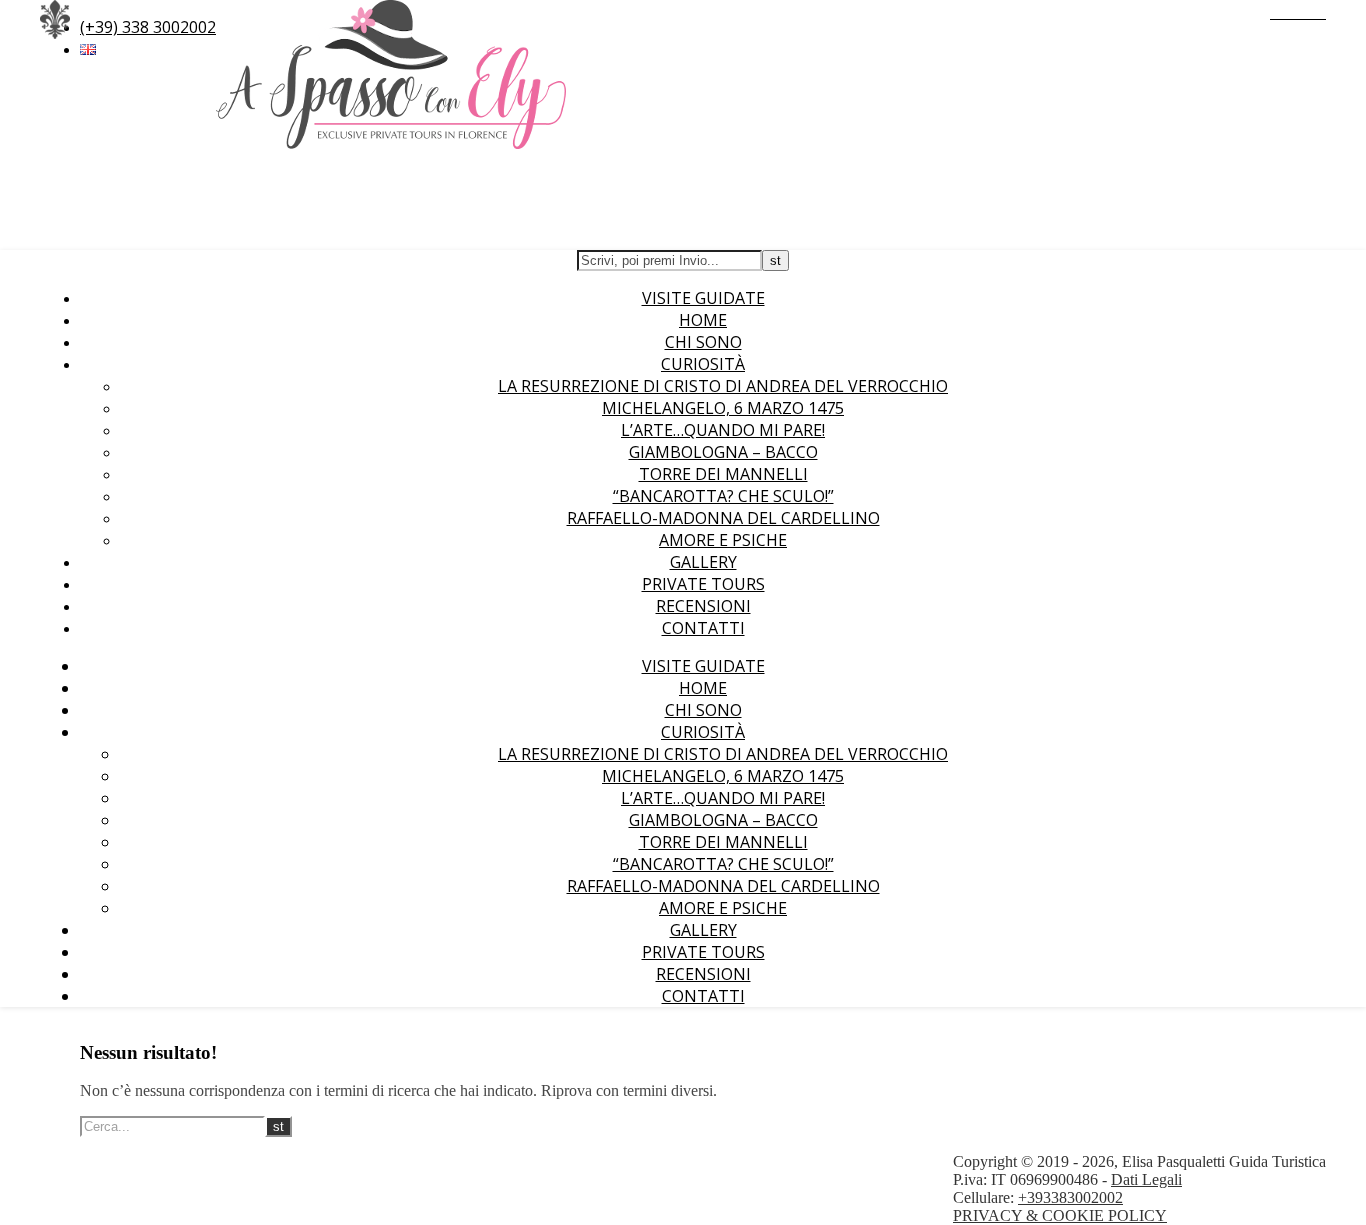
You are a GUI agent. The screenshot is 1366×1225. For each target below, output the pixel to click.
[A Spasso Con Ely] (391, 143)
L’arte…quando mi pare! (723, 430)
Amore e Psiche (723, 540)
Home (703, 320)
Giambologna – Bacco (723, 452)
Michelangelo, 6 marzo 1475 (723, 408)
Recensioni (703, 606)
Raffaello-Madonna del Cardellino (723, 518)
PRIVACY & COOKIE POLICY (1060, 1215)
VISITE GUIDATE (703, 298)
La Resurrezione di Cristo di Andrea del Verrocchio (723, 386)
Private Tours (703, 584)
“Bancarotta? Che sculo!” (723, 496)
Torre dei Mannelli (723, 474)
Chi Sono (703, 342)
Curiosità (703, 364)
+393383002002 (1070, 1197)
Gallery (703, 562)
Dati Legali (1146, 1179)
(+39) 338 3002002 (148, 27)
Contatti (703, 628)
